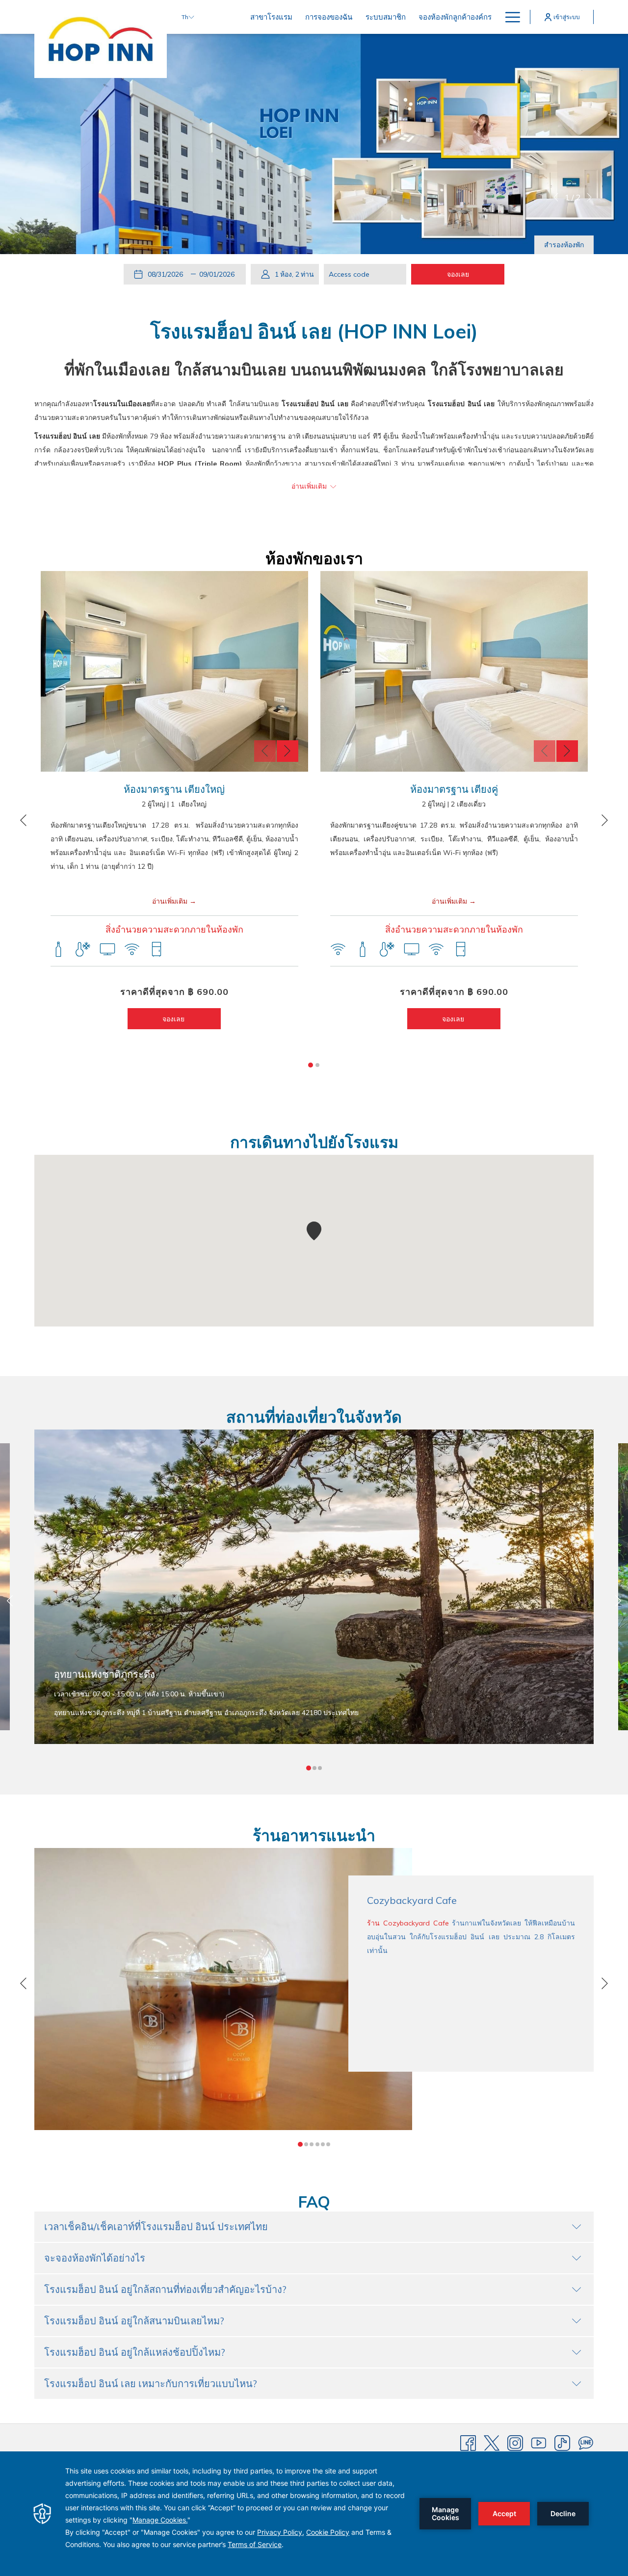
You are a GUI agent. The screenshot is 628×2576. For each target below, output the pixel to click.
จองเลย (174, 1019)
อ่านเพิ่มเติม (170, 901)
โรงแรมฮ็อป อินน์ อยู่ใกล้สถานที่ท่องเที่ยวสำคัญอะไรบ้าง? (165, 2289)
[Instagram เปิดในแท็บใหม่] (515, 2443)
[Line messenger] (586, 2443)
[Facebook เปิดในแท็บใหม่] (468, 2443)
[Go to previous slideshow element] (265, 751)
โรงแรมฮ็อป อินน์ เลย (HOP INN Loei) (314, 331)
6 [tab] (328, 2144)
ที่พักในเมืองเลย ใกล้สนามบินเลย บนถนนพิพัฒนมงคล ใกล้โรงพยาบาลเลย (314, 369)
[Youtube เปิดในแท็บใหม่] (539, 2443)
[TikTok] (562, 2443)
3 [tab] (320, 1768)
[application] (314, 2514)
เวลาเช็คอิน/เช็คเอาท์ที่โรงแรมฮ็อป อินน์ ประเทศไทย (156, 2226)
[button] (167, 274)
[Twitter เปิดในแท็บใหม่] (492, 2443)
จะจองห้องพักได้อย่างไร (95, 2258)
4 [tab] (317, 2144)
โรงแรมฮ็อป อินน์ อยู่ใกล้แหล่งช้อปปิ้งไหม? (135, 2352)
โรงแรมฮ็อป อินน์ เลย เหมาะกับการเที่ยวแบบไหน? (151, 2383)
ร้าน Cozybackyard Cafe (408, 1923)
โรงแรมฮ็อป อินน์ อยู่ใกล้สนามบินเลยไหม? (134, 2321)
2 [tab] (317, 1065)
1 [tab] (311, 1065)
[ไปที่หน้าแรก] (101, 39)
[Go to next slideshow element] (288, 751)
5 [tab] (323, 2144)
